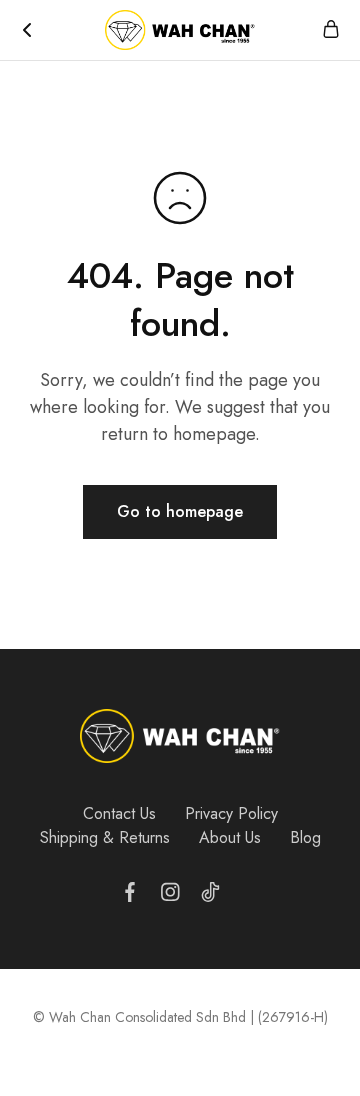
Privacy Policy (231, 813)
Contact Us (119, 813)
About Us (230, 837)
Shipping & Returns (105, 837)
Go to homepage (180, 511)
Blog (305, 837)
